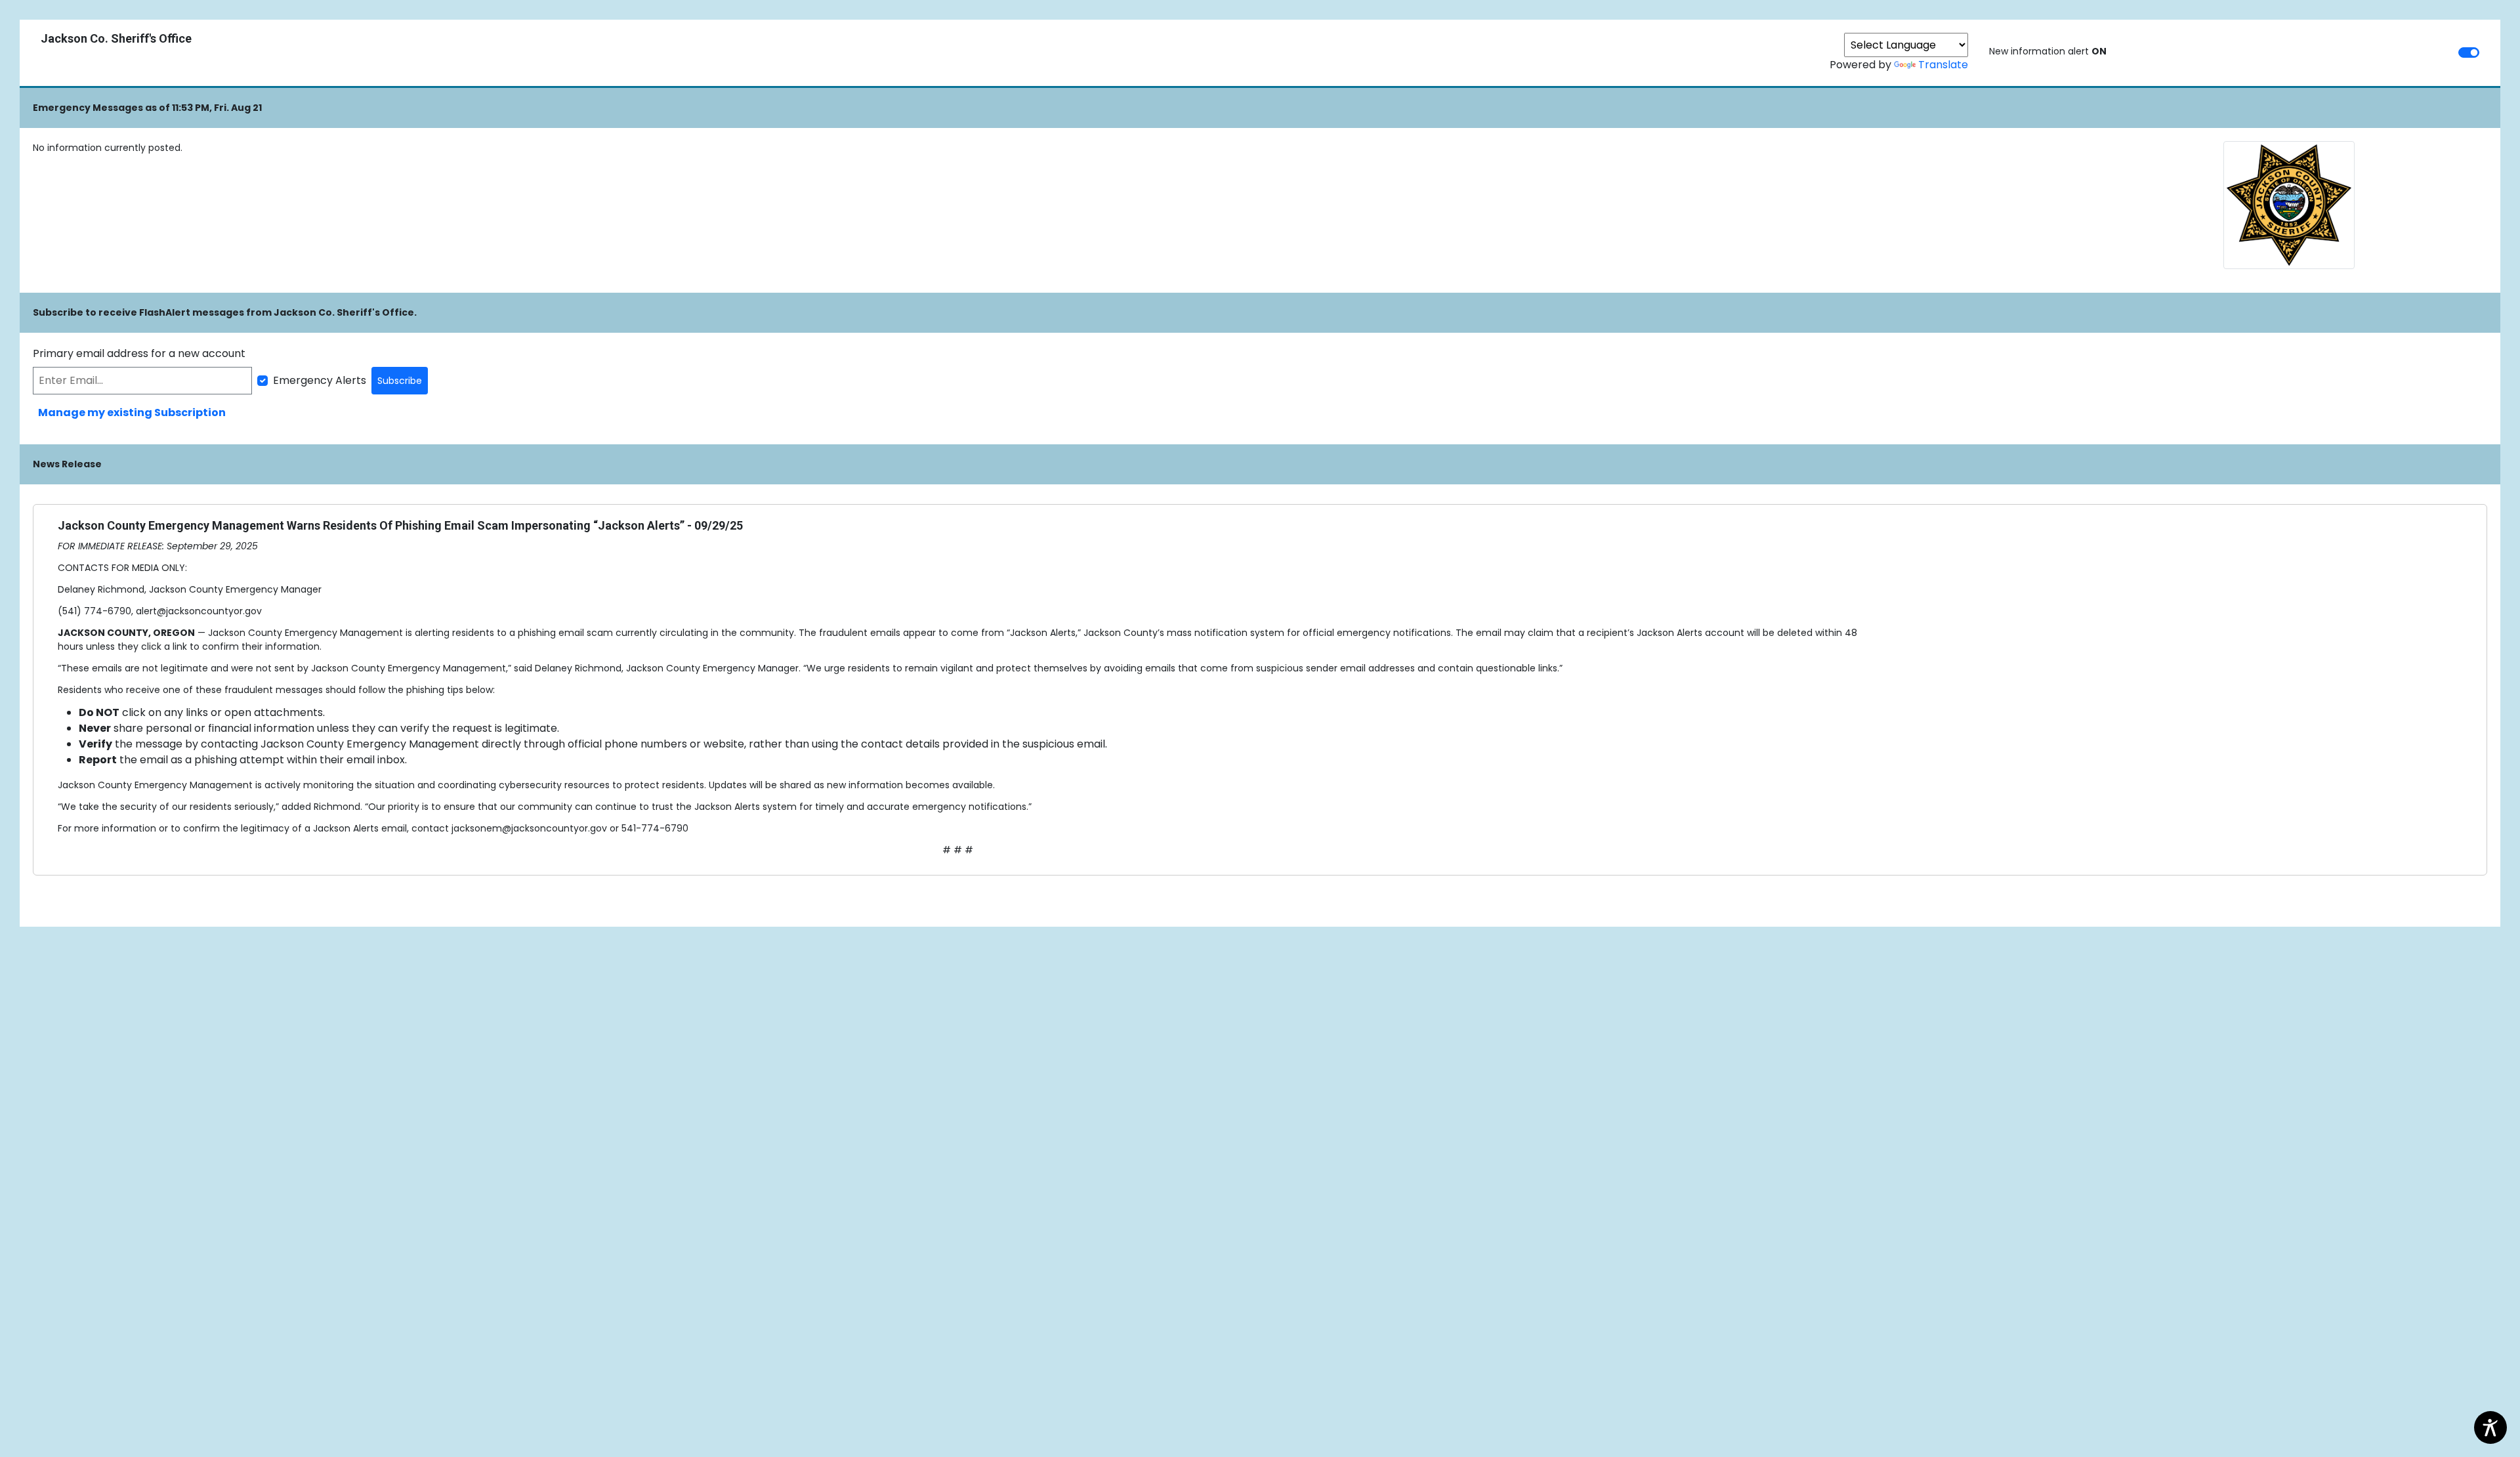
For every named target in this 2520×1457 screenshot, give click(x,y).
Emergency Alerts (320, 380)
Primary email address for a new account (139, 353)
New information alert (2048, 51)
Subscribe (400, 381)
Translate (1943, 65)
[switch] (2469, 53)
